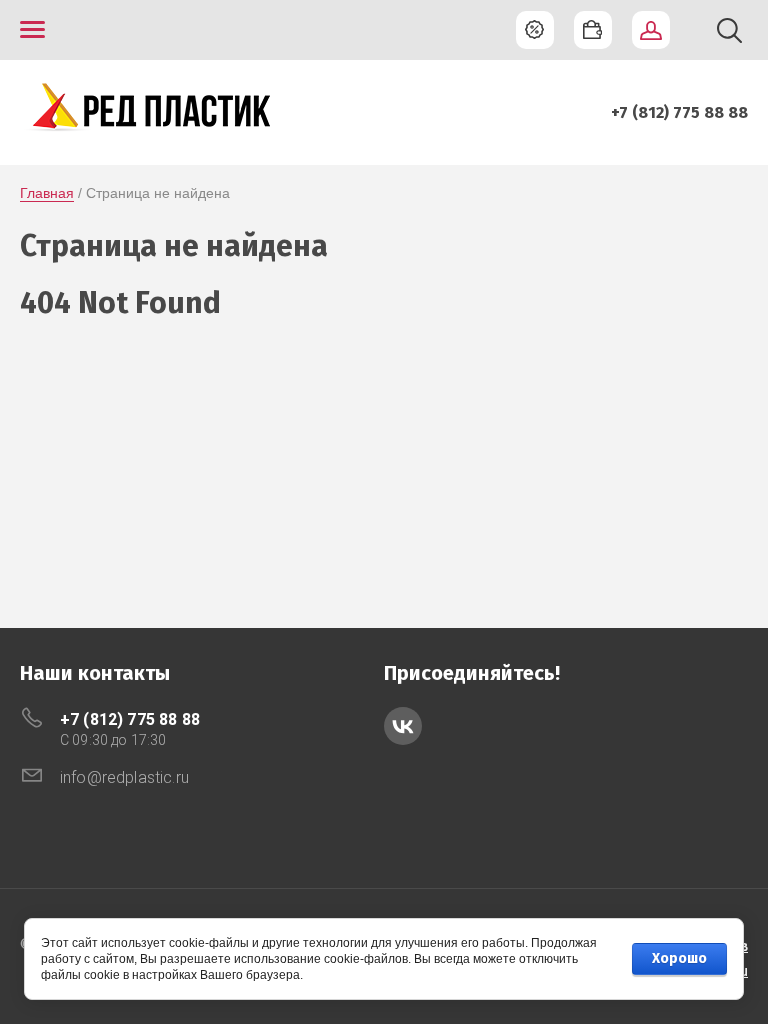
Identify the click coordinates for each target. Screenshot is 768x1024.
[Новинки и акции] (535, 30)
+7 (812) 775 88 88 (679, 112)
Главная (47, 193)
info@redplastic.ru (124, 777)
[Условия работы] (593, 30)
